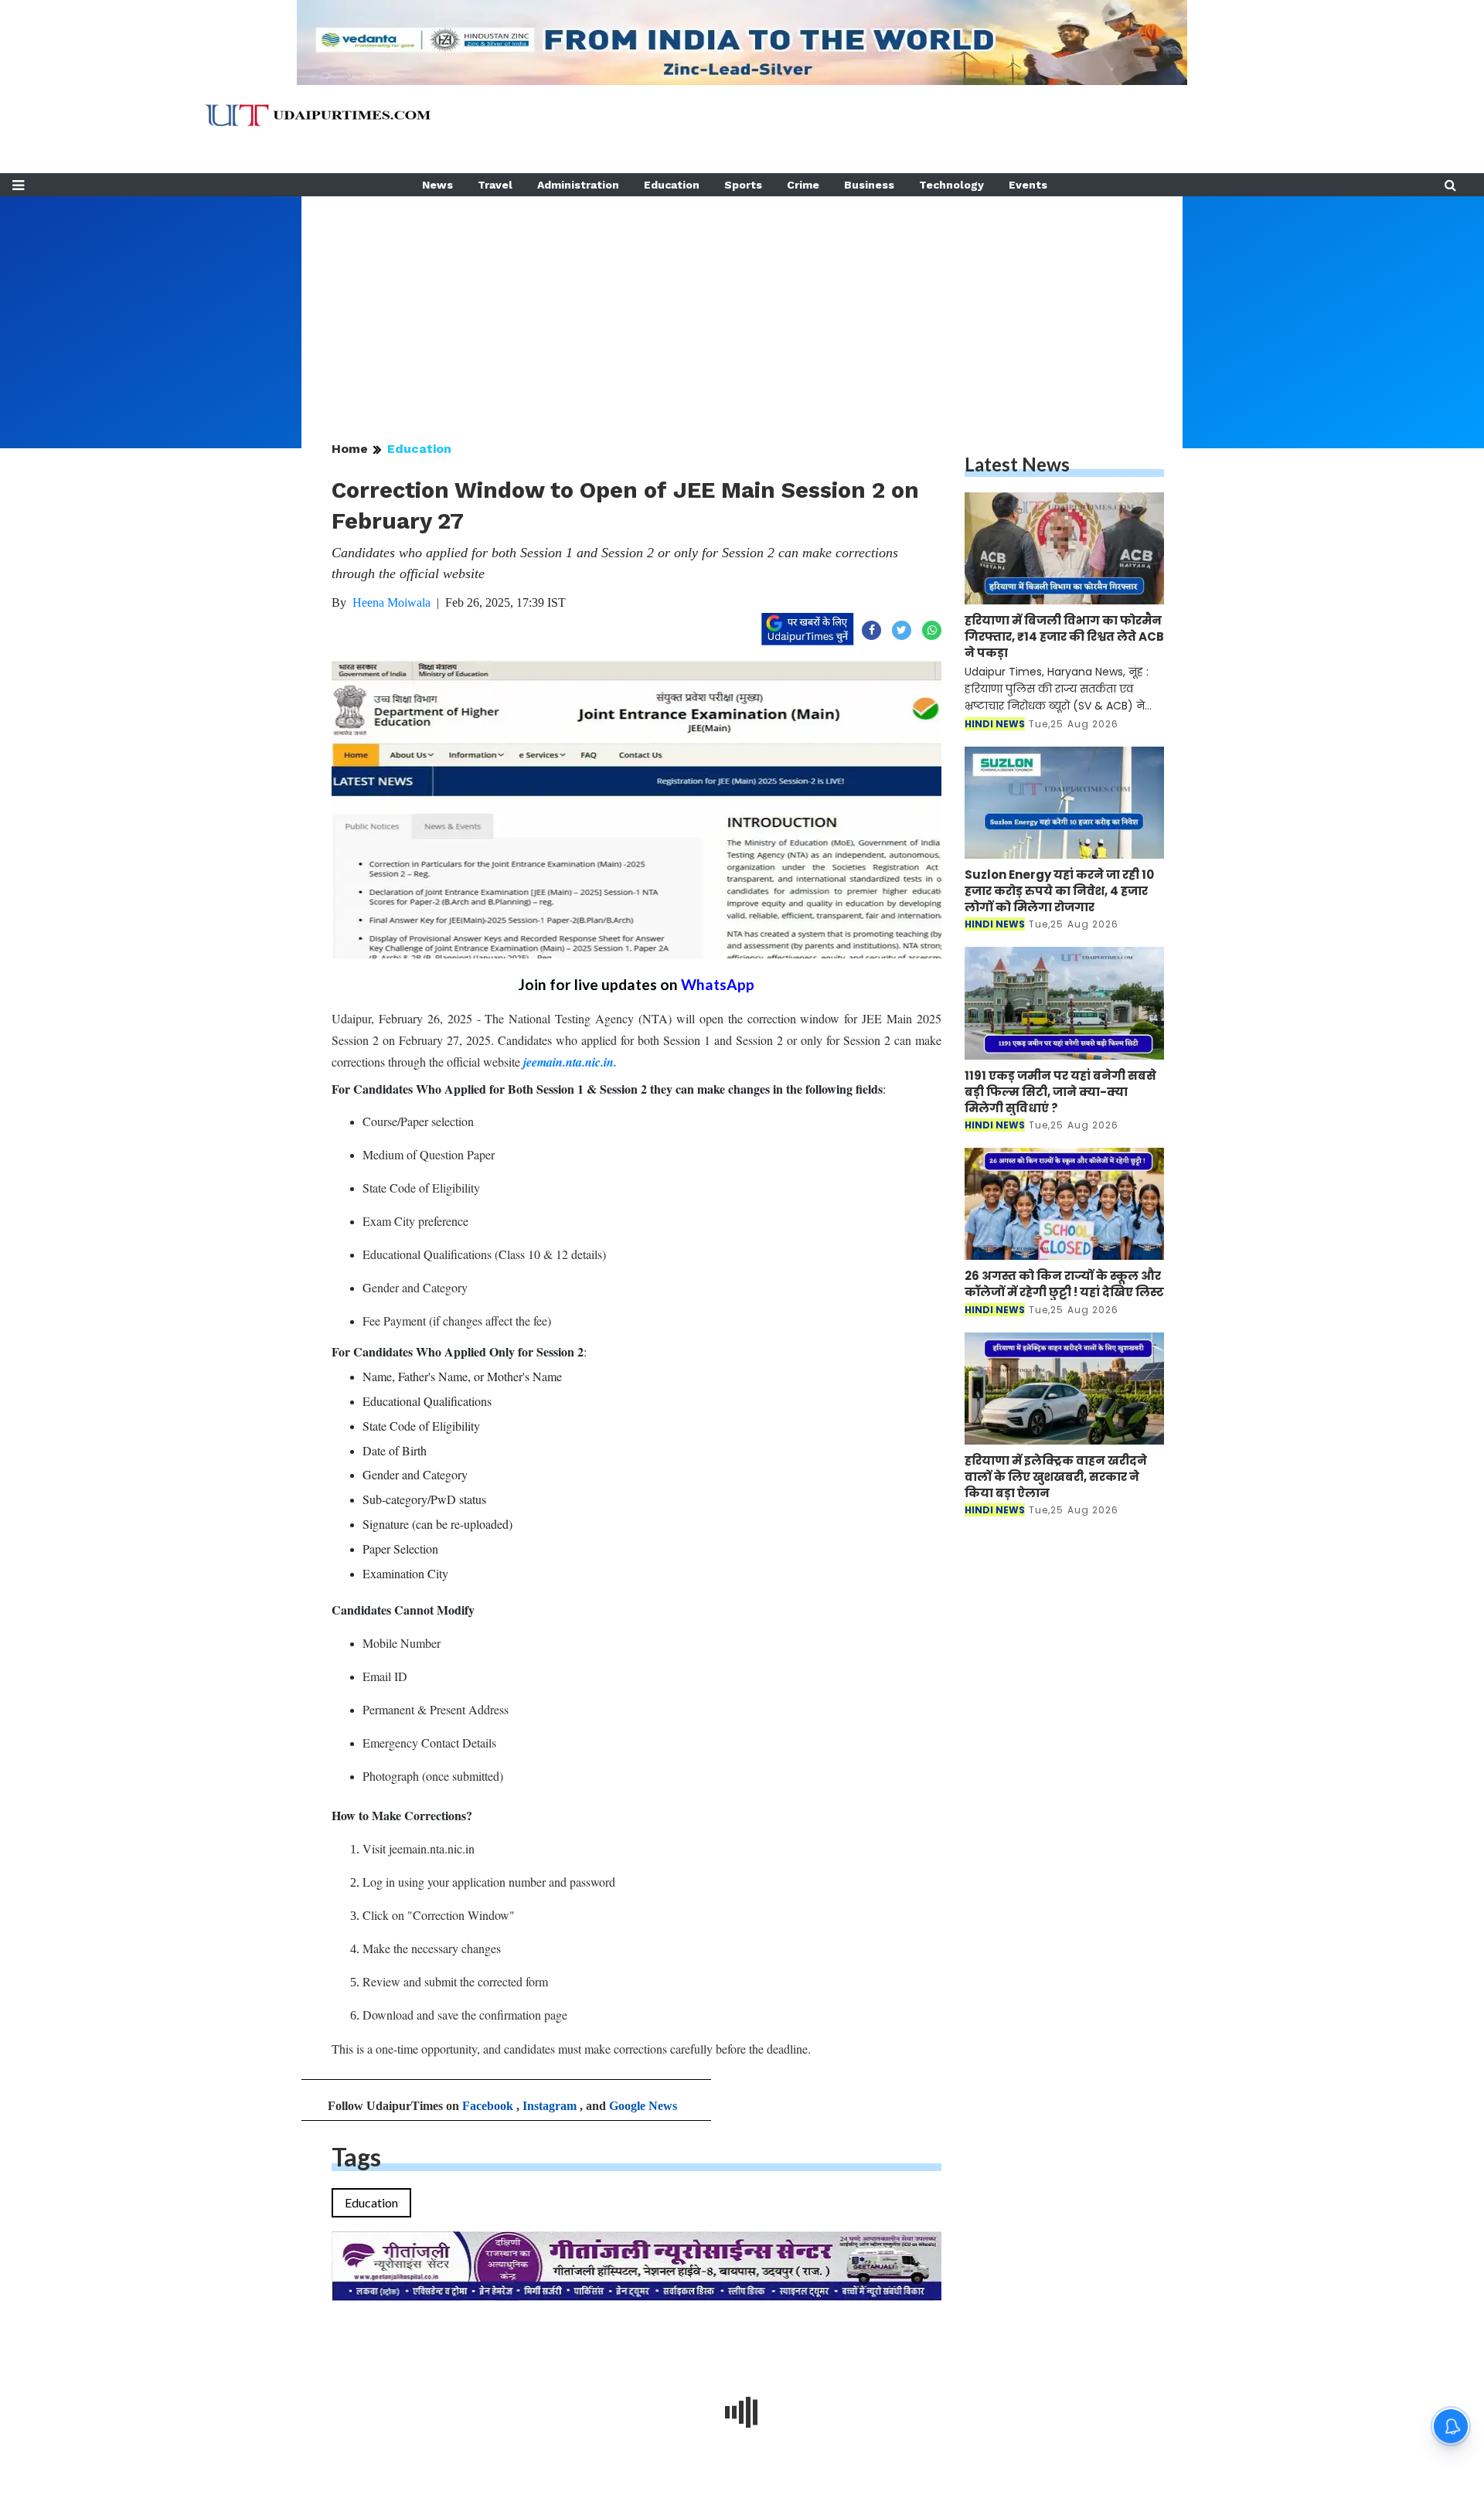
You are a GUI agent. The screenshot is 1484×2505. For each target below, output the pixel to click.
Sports (743, 185)
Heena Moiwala (391, 602)
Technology (951, 185)
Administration (578, 185)
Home (350, 449)
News (437, 185)
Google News (643, 2106)
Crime (803, 185)
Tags (356, 2157)
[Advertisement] (742, 305)
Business (869, 185)
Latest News (1017, 464)
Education (672, 185)
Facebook (488, 2106)
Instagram (550, 2106)
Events (1028, 185)
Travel (495, 185)
